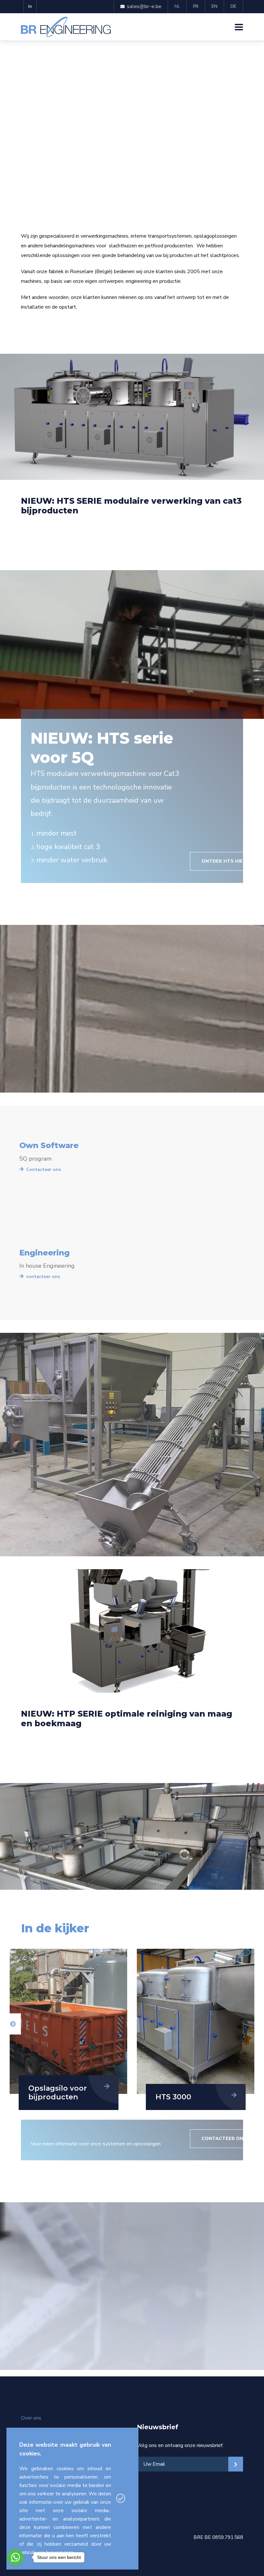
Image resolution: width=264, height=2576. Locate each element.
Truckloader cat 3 (61, 2097)
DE (233, 6)
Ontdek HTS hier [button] (224, 861)
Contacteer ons (43, 1169)
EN (214, 6)
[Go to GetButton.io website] (15, 2570)
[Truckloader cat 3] (68, 2021)
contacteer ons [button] (224, 2139)
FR (196, 6)
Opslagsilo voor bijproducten (185, 2092)
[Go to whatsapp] (15, 2557)
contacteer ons (43, 1277)
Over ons (31, 2418)
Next (13, 2024)
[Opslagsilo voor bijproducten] (196, 2021)
